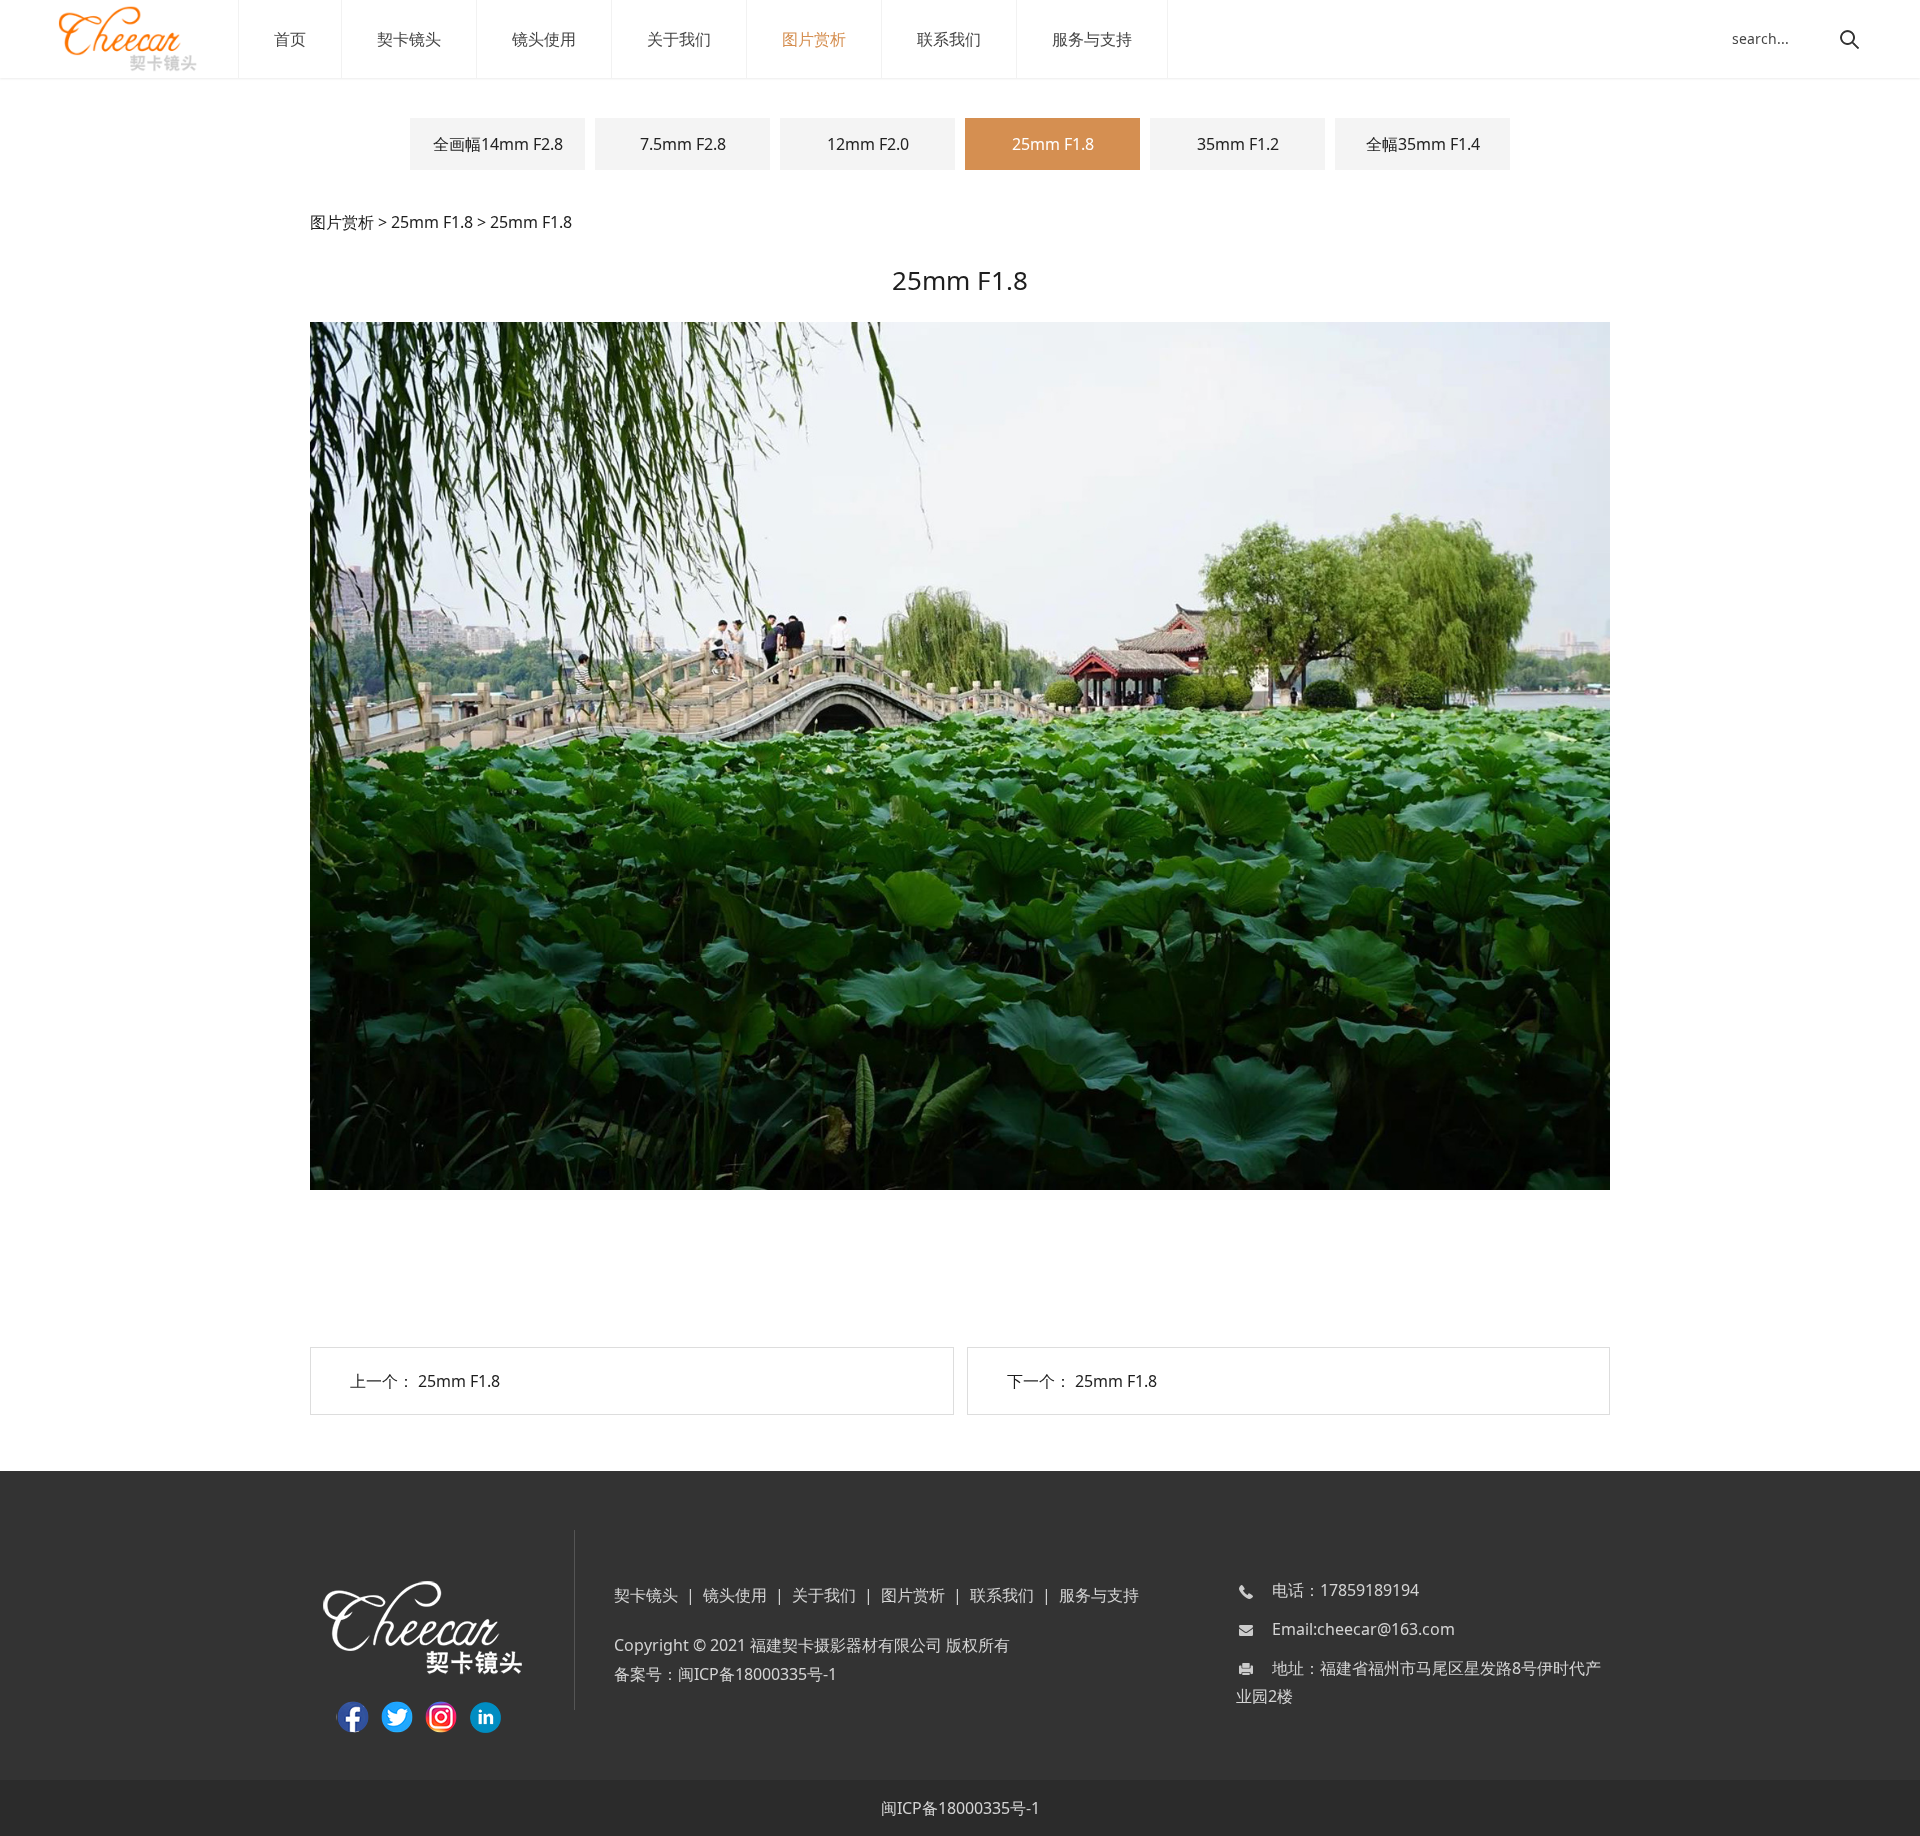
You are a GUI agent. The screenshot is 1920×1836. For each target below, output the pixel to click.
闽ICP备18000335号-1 (757, 1674)
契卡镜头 (409, 39)
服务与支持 (1092, 39)
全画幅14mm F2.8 (498, 144)
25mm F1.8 (1053, 144)
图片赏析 (814, 39)
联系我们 (949, 39)
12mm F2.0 (868, 144)
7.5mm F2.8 (683, 144)
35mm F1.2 (1238, 144)
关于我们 (679, 39)
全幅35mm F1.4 (1423, 144)
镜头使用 (544, 39)
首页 (290, 39)
